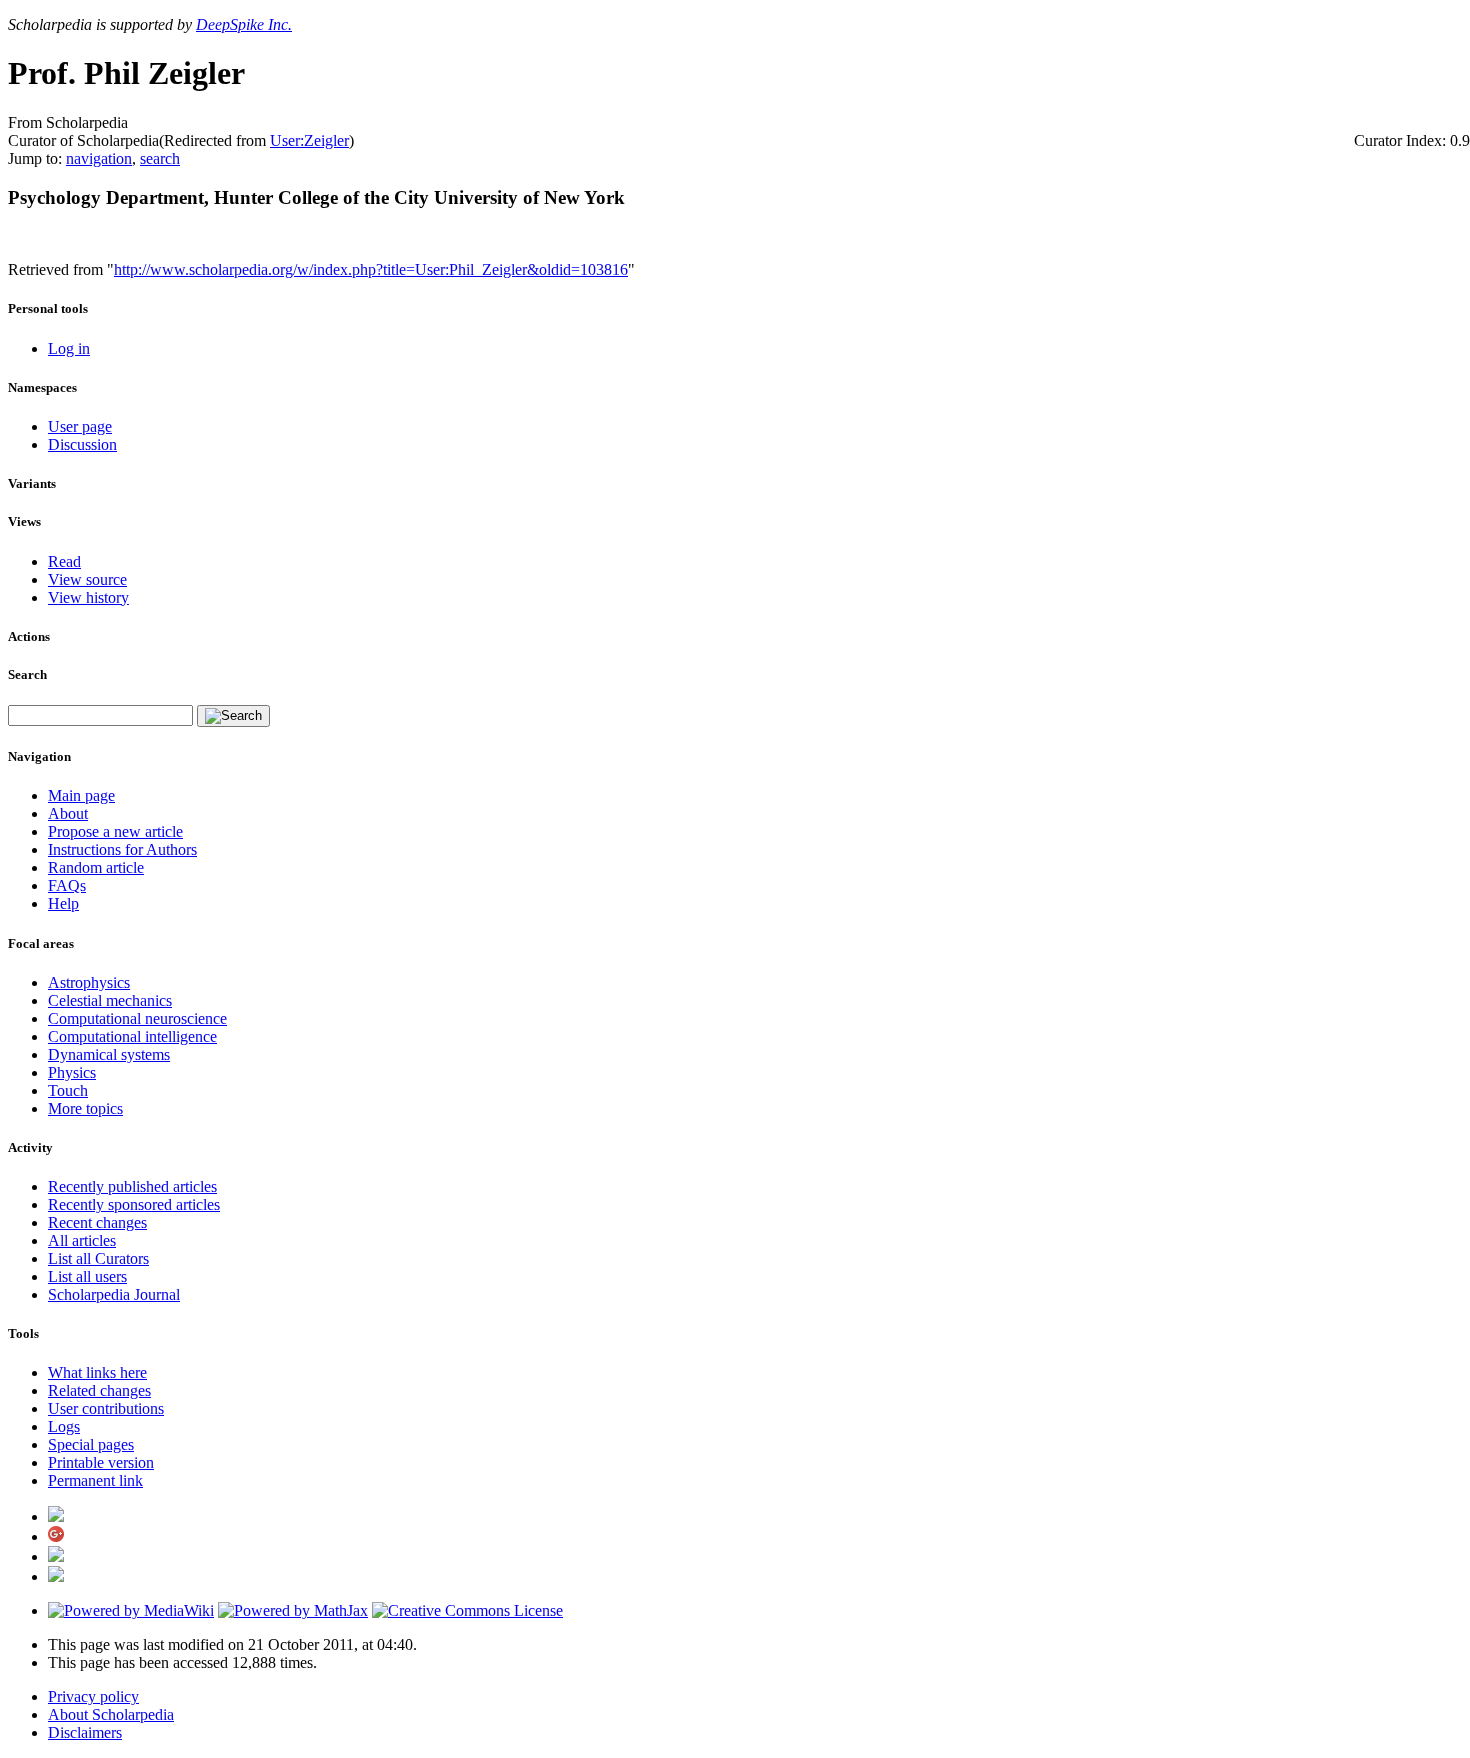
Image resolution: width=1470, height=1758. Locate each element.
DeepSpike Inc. (244, 24)
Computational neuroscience (137, 1018)
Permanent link (95, 1480)
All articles (82, 1240)
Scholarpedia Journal (114, 1294)
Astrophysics (89, 982)
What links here (97, 1372)
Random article (96, 867)
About (68, 813)
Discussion (82, 444)
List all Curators (98, 1258)
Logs (64, 1426)
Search (27, 674)
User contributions (106, 1408)
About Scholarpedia (111, 1714)
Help (63, 903)
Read (64, 561)
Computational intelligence (132, 1036)
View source (87, 579)
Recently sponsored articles (134, 1204)
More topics (85, 1108)
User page (80, 426)
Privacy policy (93, 1696)
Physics (72, 1072)
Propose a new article (115, 831)
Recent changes (97, 1222)
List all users (87, 1276)
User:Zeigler (309, 140)
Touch (68, 1090)
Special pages (91, 1444)
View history (88, 597)
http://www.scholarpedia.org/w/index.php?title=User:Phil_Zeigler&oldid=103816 (371, 269)
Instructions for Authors (122, 849)
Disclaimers (85, 1732)
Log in (69, 348)
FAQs (67, 885)
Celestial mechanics (110, 1000)
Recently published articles (132, 1186)
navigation (99, 158)
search (160, 158)
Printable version (101, 1462)
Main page (81, 795)
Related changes (99, 1390)
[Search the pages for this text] (233, 716)
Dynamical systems (109, 1054)
